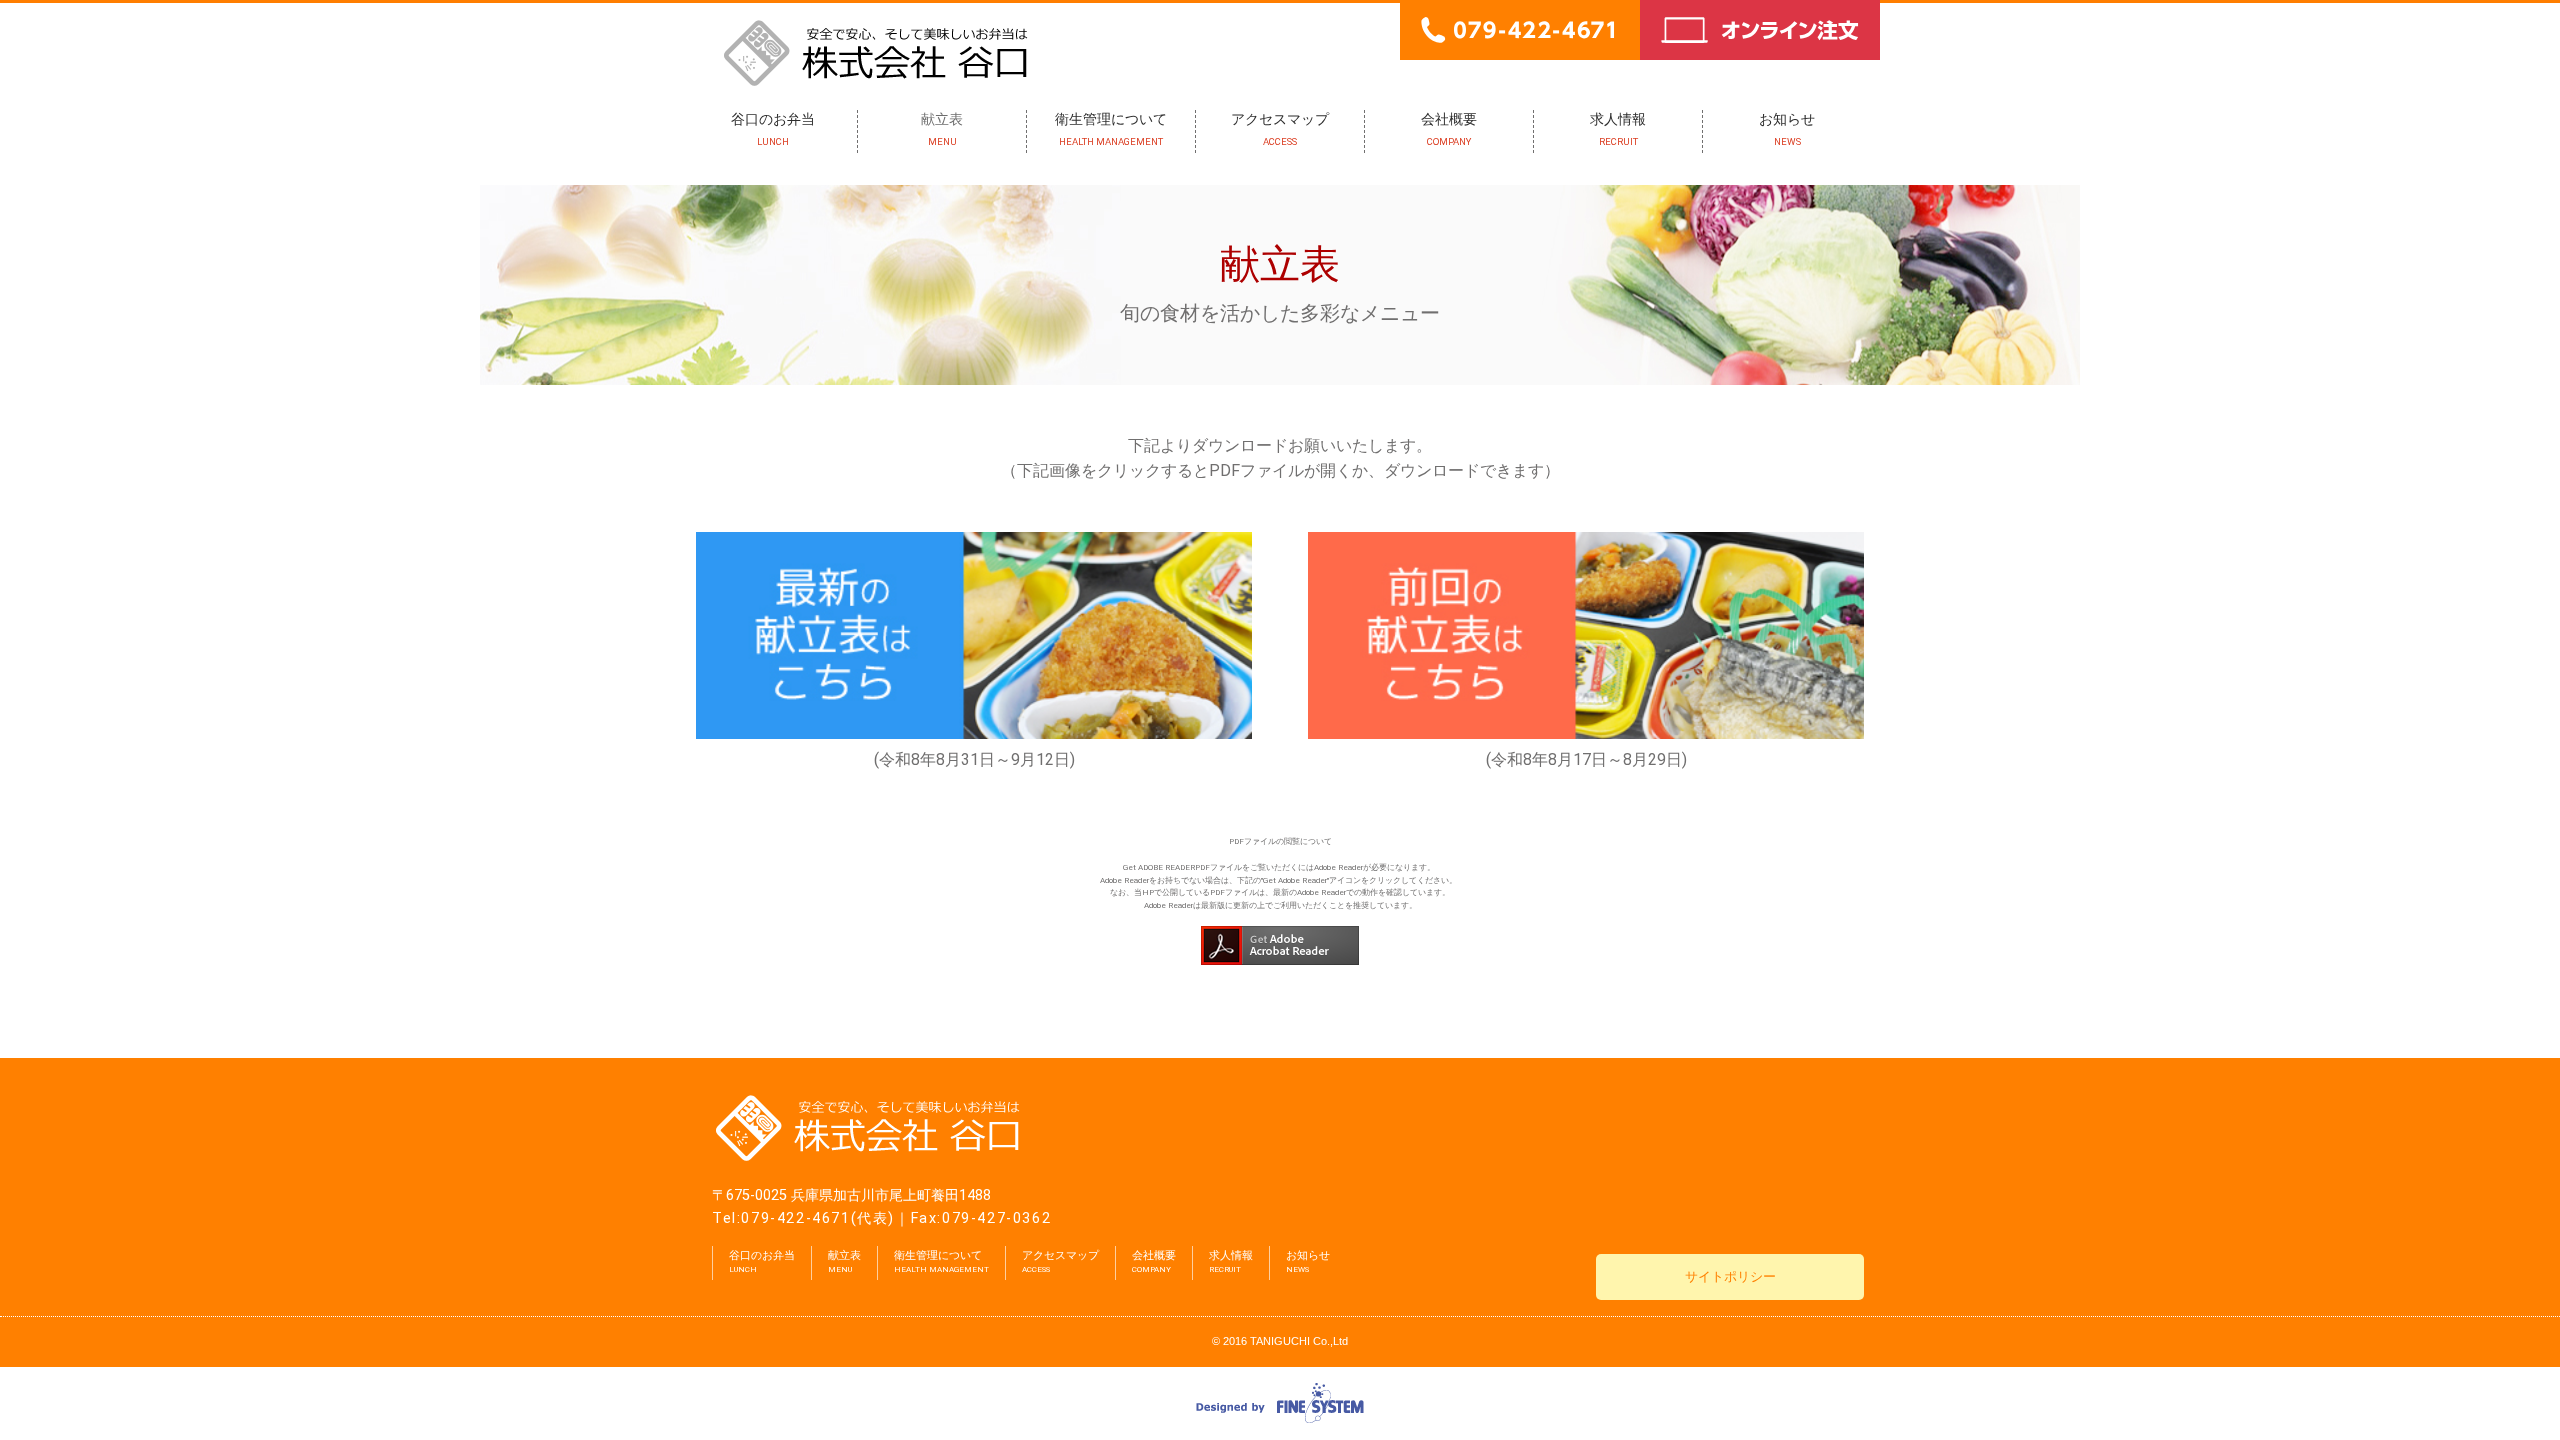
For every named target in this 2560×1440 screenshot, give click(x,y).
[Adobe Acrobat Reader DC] (1280, 931)
